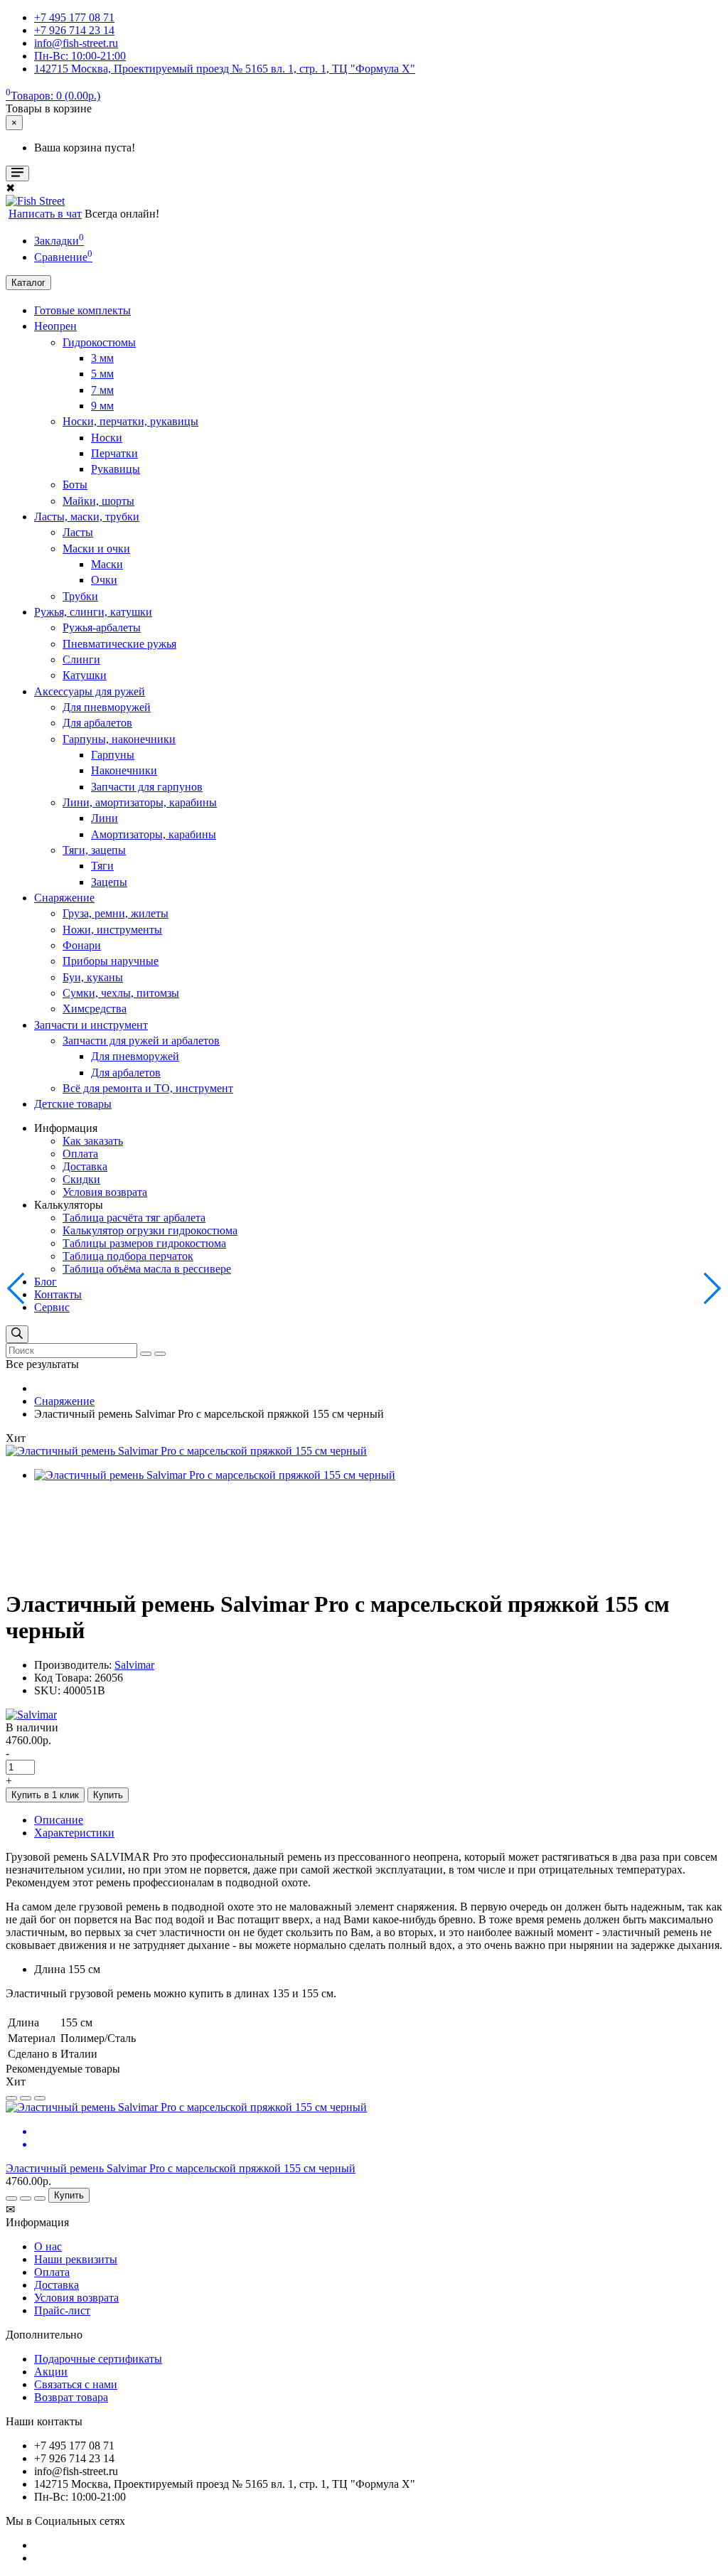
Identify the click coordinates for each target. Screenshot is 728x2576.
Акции (51, 2372)
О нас (48, 2246)
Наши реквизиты (76, 2259)
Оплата (80, 1154)
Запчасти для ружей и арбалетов (141, 1041)
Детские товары (73, 1104)
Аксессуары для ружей (90, 691)
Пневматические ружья (119, 644)
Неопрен (55, 326)
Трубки (80, 596)
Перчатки (114, 453)
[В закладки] (11, 2098)
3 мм (102, 358)
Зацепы (109, 882)
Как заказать (93, 1141)
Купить (108, 1795)
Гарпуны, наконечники (119, 739)
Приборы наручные (111, 961)
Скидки (81, 1179)
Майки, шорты (98, 501)
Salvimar (134, 1665)
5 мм (102, 374)
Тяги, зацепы (94, 850)
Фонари (82, 945)
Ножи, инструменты (112, 930)
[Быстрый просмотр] (40, 2098)
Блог (45, 1282)
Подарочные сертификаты (98, 2359)
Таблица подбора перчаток (128, 1256)
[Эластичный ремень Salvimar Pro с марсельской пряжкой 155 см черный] (186, 1451)
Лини (105, 818)
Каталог (28, 283)
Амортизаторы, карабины (154, 834)
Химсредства (95, 1009)
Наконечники (124, 770)
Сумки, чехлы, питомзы (121, 993)
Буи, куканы (93, 977)
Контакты (58, 1294)
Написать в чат (45, 214)
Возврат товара (71, 2397)
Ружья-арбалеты (102, 627)
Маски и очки (96, 549)
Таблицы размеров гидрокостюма (144, 1243)
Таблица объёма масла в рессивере (147, 1269)
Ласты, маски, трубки (87, 517)
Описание (59, 1820)
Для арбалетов (97, 723)
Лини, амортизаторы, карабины (140, 802)
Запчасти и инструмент (91, 1025)
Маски (107, 564)
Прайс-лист (62, 2310)
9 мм (102, 406)
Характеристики (74, 1833)
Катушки (85, 675)
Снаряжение (64, 898)
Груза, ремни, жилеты (116, 913)
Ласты (78, 532)
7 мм (102, 390)
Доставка (85, 1166)
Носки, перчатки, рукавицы (130, 421)
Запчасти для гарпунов (147, 787)
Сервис (52, 1307)
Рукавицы (116, 469)
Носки (107, 438)
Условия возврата (105, 1192)
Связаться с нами (76, 2384)
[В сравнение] (26, 2098)
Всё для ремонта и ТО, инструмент (148, 1088)
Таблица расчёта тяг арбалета (134, 1218)
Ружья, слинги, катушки (93, 612)
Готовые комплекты (82, 310)
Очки (104, 580)
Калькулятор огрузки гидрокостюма (150, 1230)
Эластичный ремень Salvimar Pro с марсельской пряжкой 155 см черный (181, 2168)
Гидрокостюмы (99, 342)
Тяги (102, 866)
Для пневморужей (107, 707)
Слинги (81, 659)
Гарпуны (113, 755)
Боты (75, 485)
